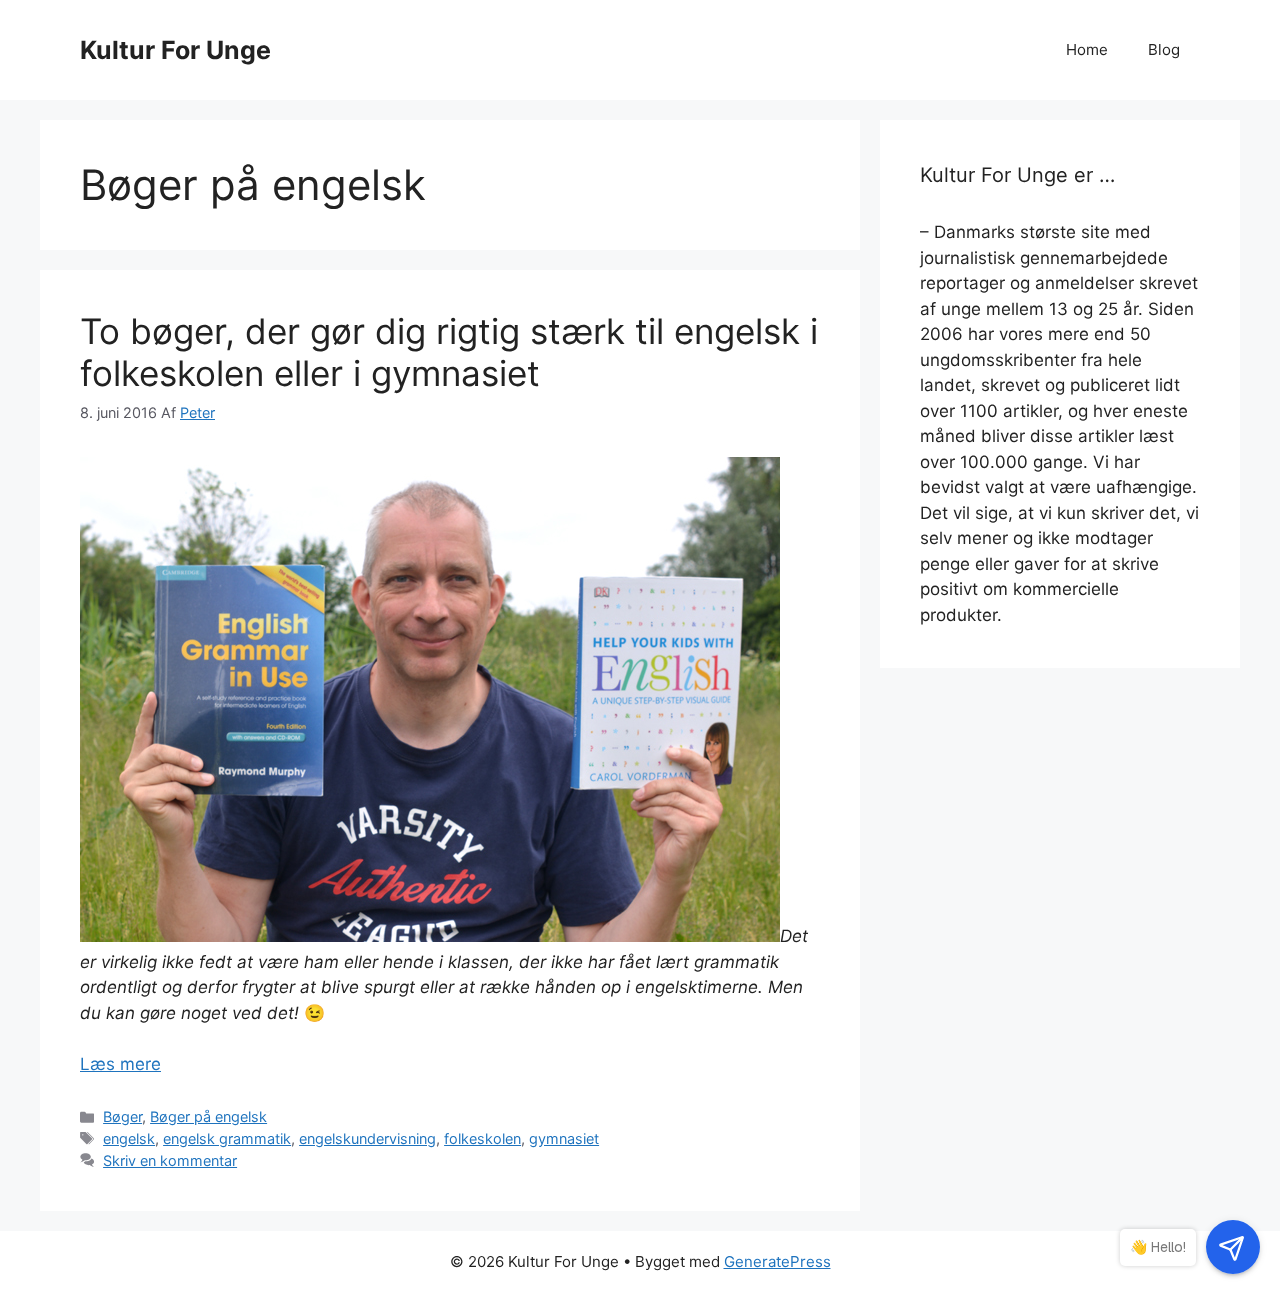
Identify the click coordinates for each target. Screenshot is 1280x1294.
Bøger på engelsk (208, 1116)
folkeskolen (482, 1138)
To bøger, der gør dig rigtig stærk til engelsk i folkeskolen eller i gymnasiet (449, 352)
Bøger (122, 1116)
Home (1087, 49)
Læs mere (120, 1064)
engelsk (129, 1138)
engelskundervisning (367, 1138)
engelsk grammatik (227, 1138)
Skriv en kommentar (170, 1160)
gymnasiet (564, 1138)
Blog (1164, 49)
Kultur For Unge (175, 50)
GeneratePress (777, 1261)
